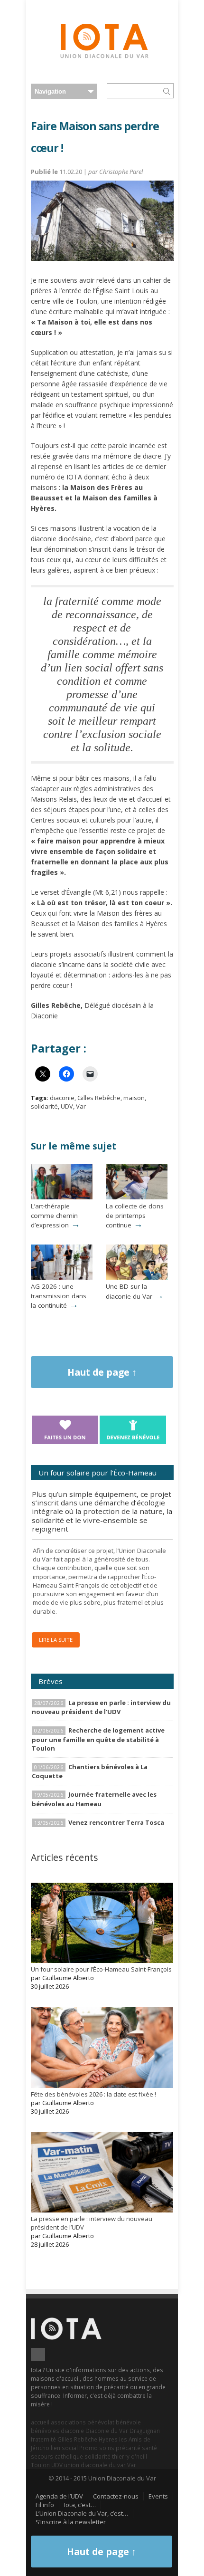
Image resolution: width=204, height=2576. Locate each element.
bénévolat (101, 2422)
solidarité (44, 1106)
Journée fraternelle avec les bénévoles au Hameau (94, 1799)
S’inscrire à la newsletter (71, 2522)
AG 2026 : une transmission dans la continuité (59, 1296)
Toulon (40, 2465)
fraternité (43, 2439)
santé (149, 2448)
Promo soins (97, 2448)
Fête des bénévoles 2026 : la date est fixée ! (93, 2094)
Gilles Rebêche (99, 1098)
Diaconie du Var (107, 2431)
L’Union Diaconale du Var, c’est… (82, 2513)
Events (158, 2496)
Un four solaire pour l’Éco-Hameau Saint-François (101, 1969)
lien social (64, 2448)
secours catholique (57, 2456)
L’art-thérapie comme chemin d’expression (54, 1216)
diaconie (62, 1098)
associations (68, 2422)
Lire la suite (56, 1640)
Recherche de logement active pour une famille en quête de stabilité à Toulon (98, 1739)
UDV (67, 1106)
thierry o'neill (130, 2456)
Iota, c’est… (80, 2505)
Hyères (108, 2439)
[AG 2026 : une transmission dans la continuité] (62, 1277)
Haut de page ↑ (102, 1372)
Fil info (45, 2505)
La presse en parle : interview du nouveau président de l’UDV (101, 1707)
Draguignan (145, 2431)
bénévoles (45, 2431)
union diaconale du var (95, 2465)
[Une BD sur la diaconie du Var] (137, 1277)
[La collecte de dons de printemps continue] (137, 1197)
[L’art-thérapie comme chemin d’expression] (62, 1197)
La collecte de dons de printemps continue (135, 1216)
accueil (40, 2422)
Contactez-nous (116, 2496)
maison (134, 1098)
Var (81, 1106)
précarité (128, 2448)
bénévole (128, 2422)
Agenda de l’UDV (59, 2496)
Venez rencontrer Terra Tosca (116, 1822)
